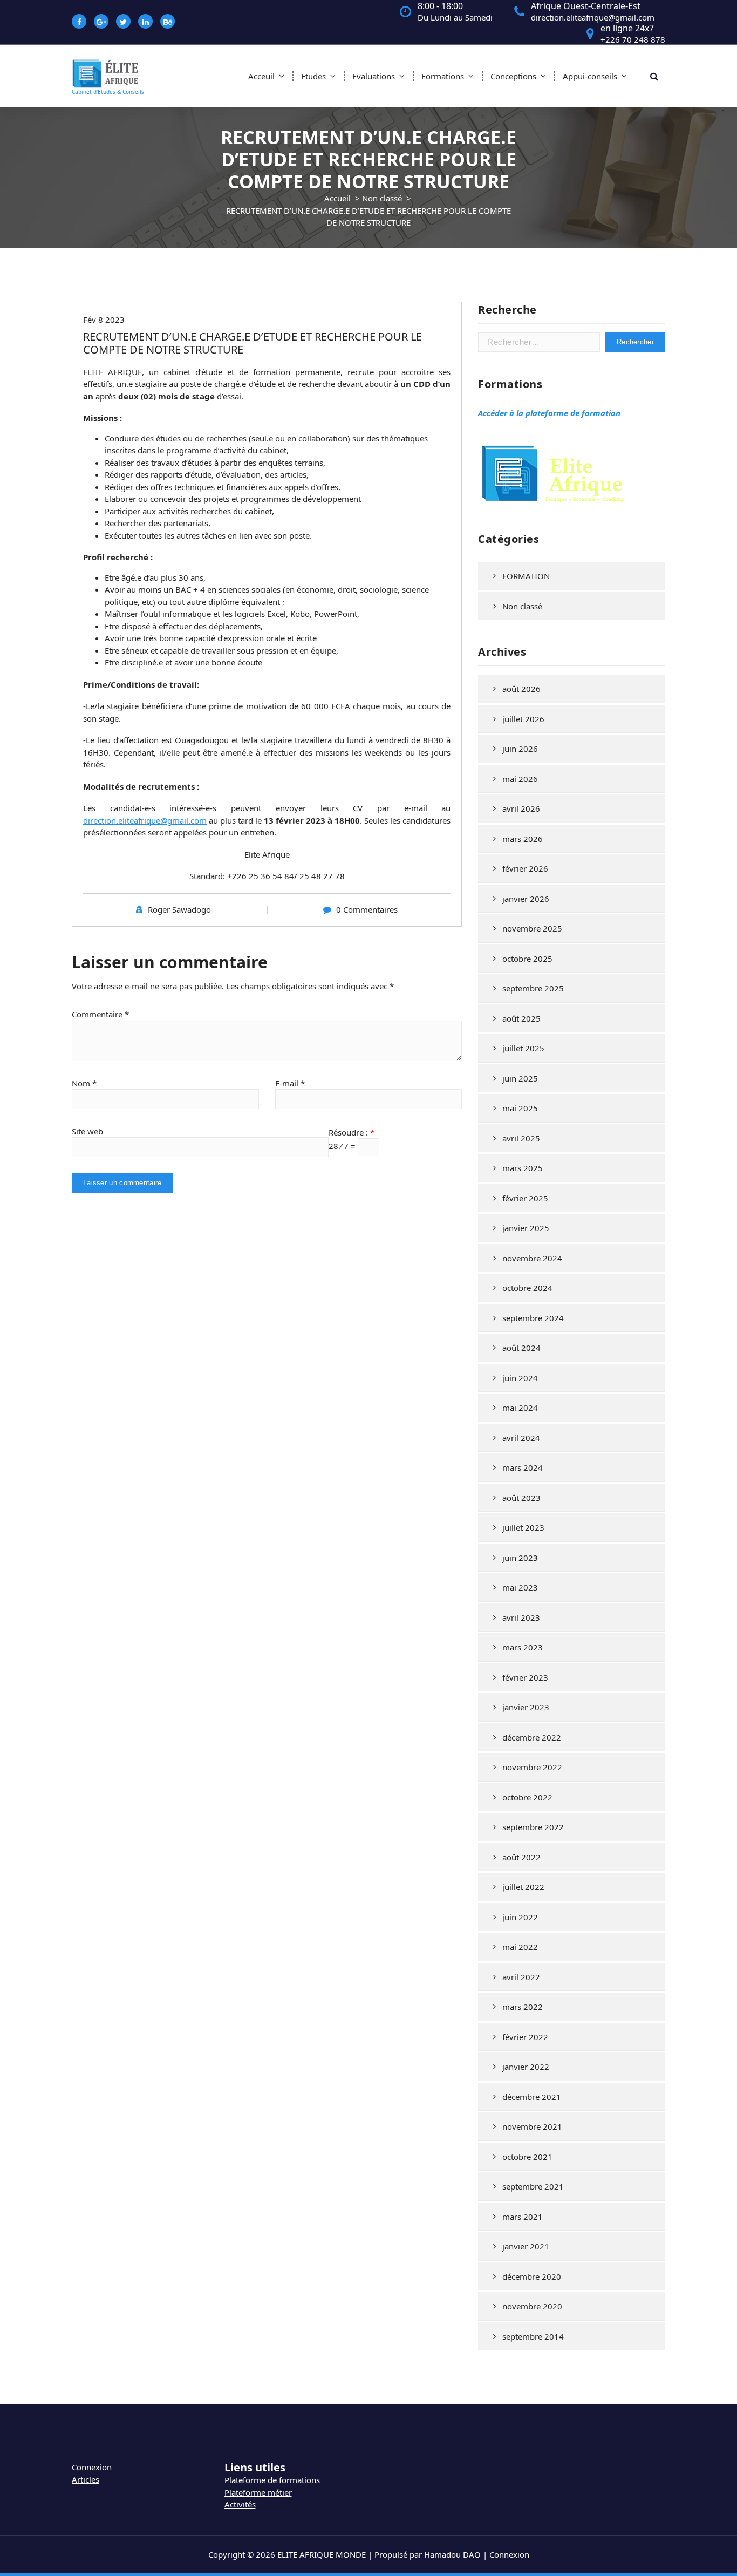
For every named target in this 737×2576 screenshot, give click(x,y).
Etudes (313, 76)
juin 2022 (520, 1917)
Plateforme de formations (272, 2480)
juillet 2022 (523, 1887)
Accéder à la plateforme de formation (549, 413)
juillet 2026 (523, 719)
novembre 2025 (532, 928)
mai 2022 (520, 1947)
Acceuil (261, 76)
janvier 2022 (526, 2067)
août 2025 (521, 1018)
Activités (240, 2504)
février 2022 (525, 2037)
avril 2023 (521, 1617)
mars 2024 (523, 1467)
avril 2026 (521, 808)
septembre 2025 (533, 988)
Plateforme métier (258, 2492)
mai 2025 (520, 1108)
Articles (86, 2479)
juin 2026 (520, 749)
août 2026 (521, 689)
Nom (84, 1083)
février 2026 (525, 868)
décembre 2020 (532, 2276)
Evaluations (374, 76)
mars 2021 (523, 2217)
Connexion (92, 2467)
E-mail (290, 1083)
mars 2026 (523, 839)
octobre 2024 (527, 1288)
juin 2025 (520, 1078)
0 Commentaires (367, 909)
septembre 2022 (533, 1827)
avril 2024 (521, 1438)
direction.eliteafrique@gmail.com (145, 820)
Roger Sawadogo (179, 909)
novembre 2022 (532, 1767)
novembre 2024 (532, 1258)
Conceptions (513, 76)
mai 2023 (520, 1587)
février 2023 (525, 1677)
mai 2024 (520, 1408)
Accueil (337, 198)
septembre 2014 (533, 2336)
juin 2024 (520, 1378)
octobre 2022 (527, 1797)
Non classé (382, 198)
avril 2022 (521, 1977)
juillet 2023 (523, 1527)
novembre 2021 (532, 2126)
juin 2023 (520, 1558)
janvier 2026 (526, 899)
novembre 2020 (532, 2306)
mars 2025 (523, 1168)
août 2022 (521, 1857)
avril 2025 (521, 1138)
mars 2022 (523, 2007)
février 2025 (525, 1198)
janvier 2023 (526, 1707)
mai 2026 (520, 779)
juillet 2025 (523, 1048)
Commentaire (100, 1014)
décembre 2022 (532, 1737)
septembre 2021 (533, 2186)
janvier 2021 (526, 2246)
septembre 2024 (533, 1318)
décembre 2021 (532, 2097)
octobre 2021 (527, 2157)
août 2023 (521, 1498)
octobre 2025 (527, 959)
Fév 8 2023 (104, 320)
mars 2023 (523, 1647)
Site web (87, 1131)
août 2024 (521, 1348)
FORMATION (526, 576)
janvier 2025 (526, 1228)
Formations (443, 76)
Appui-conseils (590, 76)
